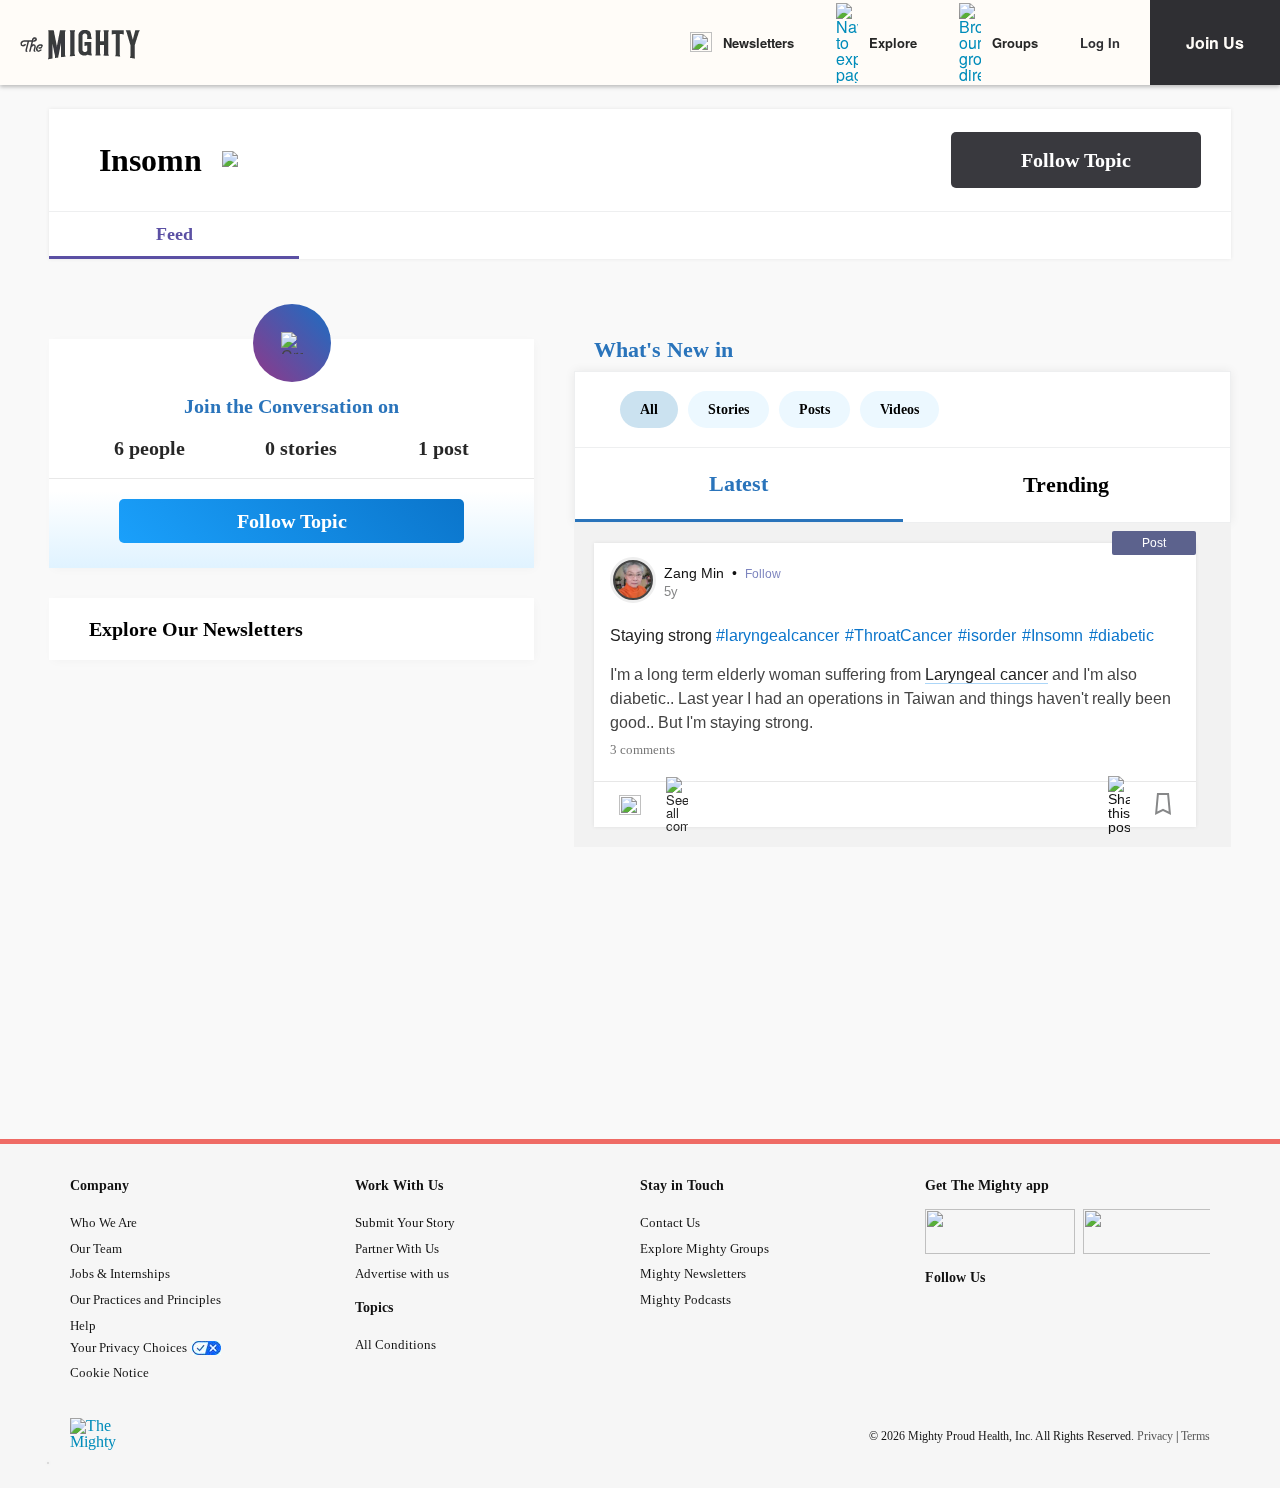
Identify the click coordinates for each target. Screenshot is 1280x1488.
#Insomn (1052, 635)
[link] (80, 43)
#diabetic (1121, 635)
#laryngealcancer (777, 635)
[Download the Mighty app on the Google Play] (1158, 1231)
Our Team (96, 1248)
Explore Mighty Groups (704, 1248)
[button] (1076, 160)
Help (83, 1325)
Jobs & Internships (120, 1273)
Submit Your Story (405, 1222)
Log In (1100, 42)
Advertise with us (402, 1273)
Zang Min (696, 573)
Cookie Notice (109, 1372)
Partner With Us (397, 1248)
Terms (1195, 1436)
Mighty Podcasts (685, 1299)
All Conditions (395, 1344)
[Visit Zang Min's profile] (633, 580)
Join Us (1215, 42)
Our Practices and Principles (145, 1299)
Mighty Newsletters (693, 1273)
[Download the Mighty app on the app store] (1000, 1231)
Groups (1015, 42)
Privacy (1155, 1436)
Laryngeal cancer (986, 674)
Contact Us (670, 1222)
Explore (893, 42)
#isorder (987, 635)
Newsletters (758, 42)
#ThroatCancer (898, 635)
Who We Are (103, 1222)
